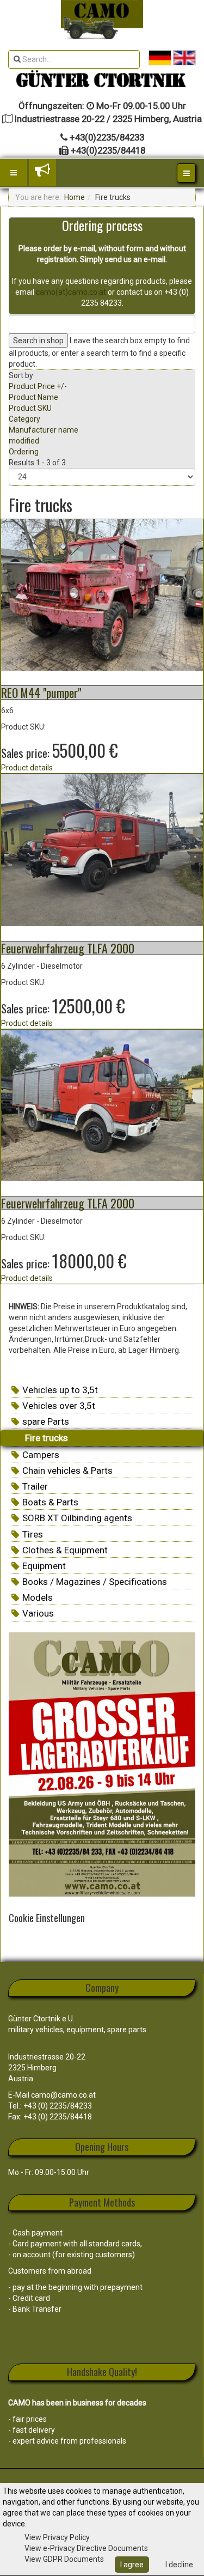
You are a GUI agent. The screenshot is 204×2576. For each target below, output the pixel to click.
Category (24, 419)
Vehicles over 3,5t (59, 1406)
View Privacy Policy (57, 2537)
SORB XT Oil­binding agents (77, 1518)
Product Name (33, 397)
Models (38, 1597)
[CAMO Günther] (102, 20)
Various (38, 1613)
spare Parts (46, 1421)
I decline (179, 2565)
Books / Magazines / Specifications (95, 1582)
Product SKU (30, 408)
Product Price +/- (38, 386)
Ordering (24, 452)
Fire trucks (47, 1438)
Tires (33, 1534)
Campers (41, 1455)
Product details (27, 768)
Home (75, 197)
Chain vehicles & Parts (67, 1471)
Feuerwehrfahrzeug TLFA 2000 (68, 948)
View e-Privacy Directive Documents (86, 2548)
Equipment (44, 1566)
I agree (132, 2565)
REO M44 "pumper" (41, 692)
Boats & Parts (50, 1502)
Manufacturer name (44, 430)
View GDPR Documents (64, 2559)
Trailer (35, 1486)
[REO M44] (102, 594)
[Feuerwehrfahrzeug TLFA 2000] (102, 849)
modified (24, 441)
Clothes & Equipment (65, 1550)
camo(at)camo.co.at (71, 292)
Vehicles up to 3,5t (60, 1390)
